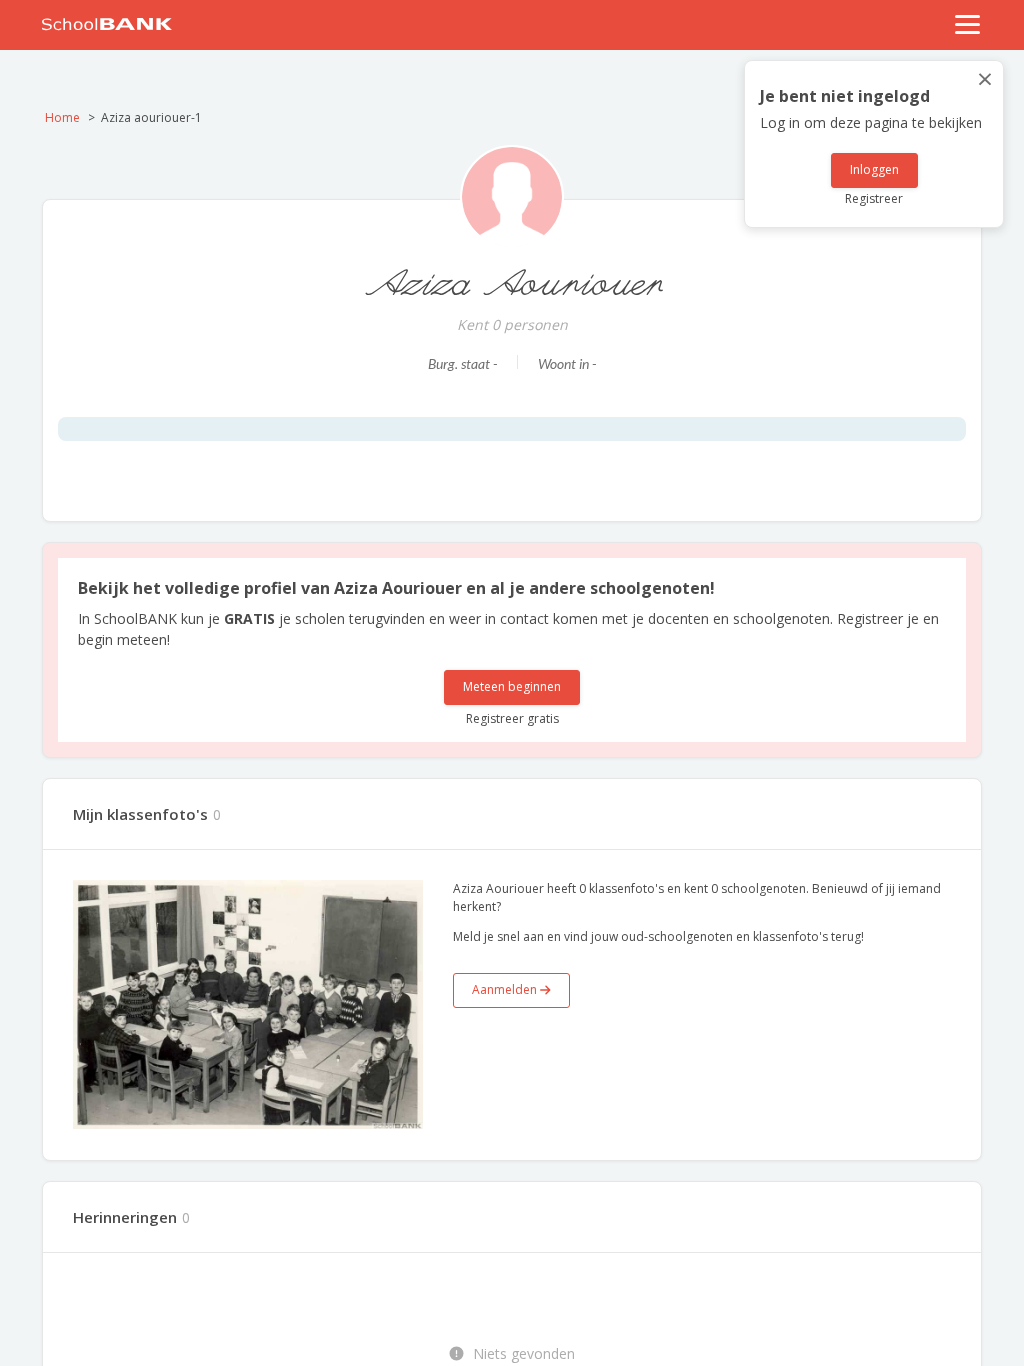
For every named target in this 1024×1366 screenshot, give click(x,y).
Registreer (874, 198)
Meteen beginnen (512, 686)
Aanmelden (506, 989)
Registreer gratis (512, 718)
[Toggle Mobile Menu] (968, 24)
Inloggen (874, 169)
